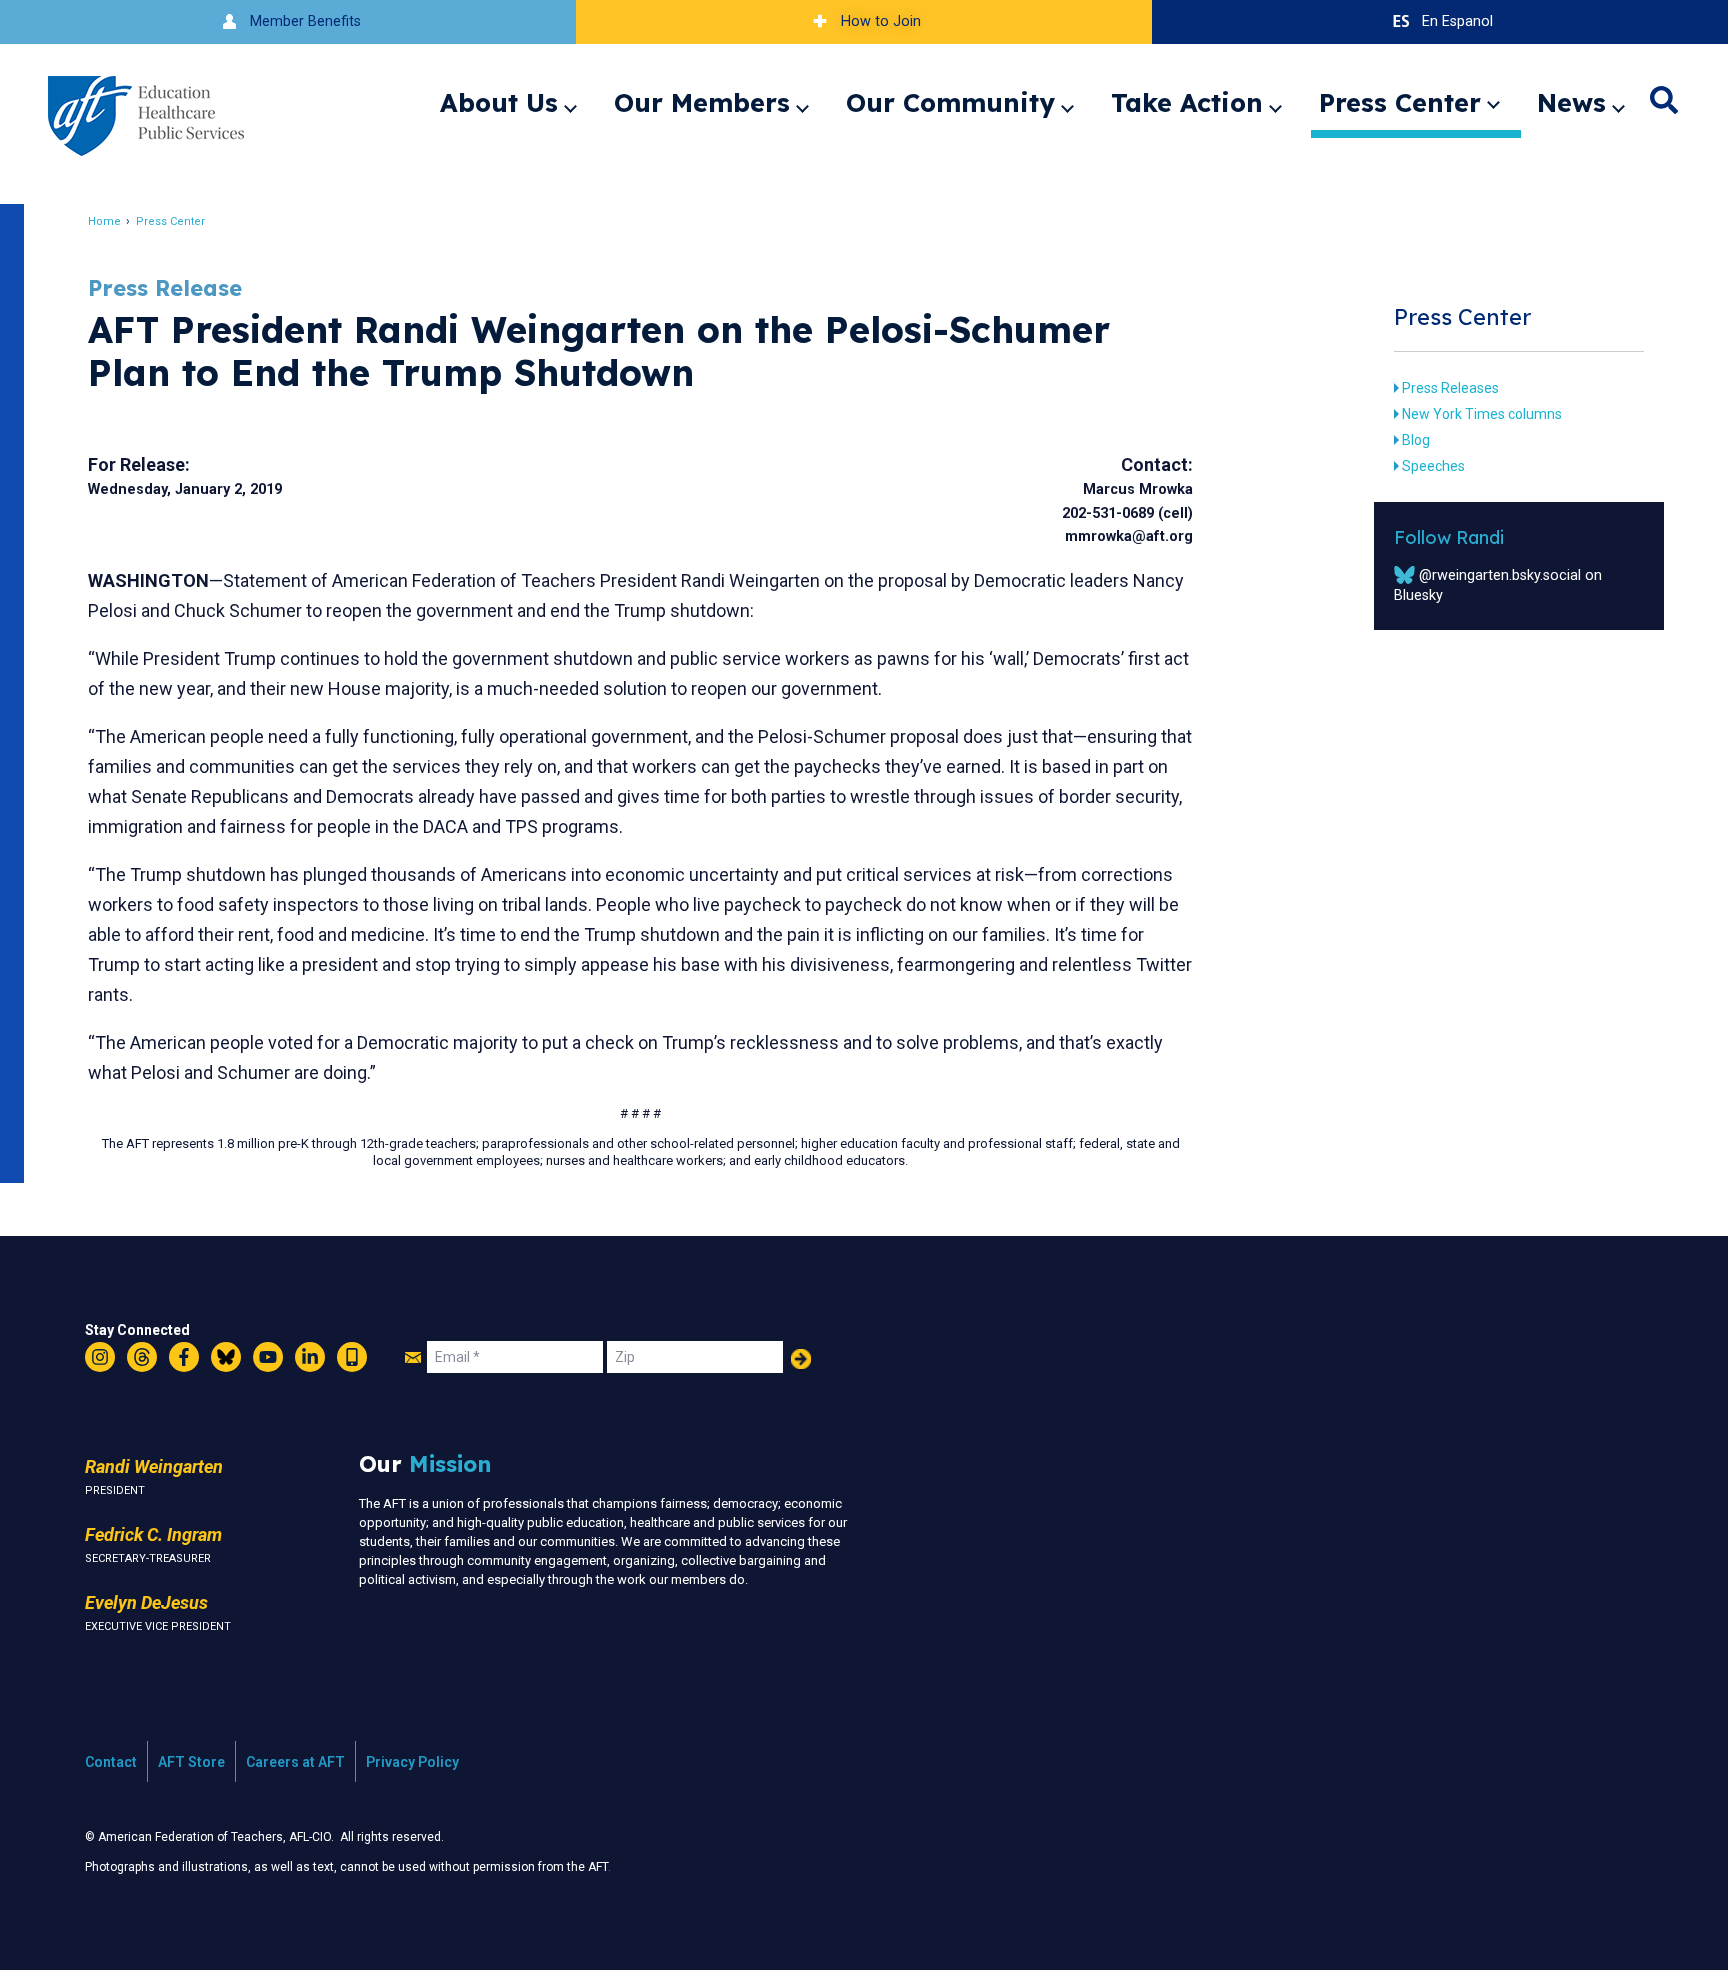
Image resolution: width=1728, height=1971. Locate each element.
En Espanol (1457, 21)
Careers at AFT (295, 1762)
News (1571, 102)
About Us (499, 102)
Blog (1416, 440)
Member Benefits (305, 21)
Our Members (702, 102)
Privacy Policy (412, 1762)
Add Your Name (801, 1359)
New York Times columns (1482, 414)
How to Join (881, 21)
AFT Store (191, 1762)
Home (104, 221)
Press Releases (1450, 388)
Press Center (1400, 102)
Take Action (1187, 102)
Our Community (950, 102)
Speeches (1433, 466)
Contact (111, 1762)
